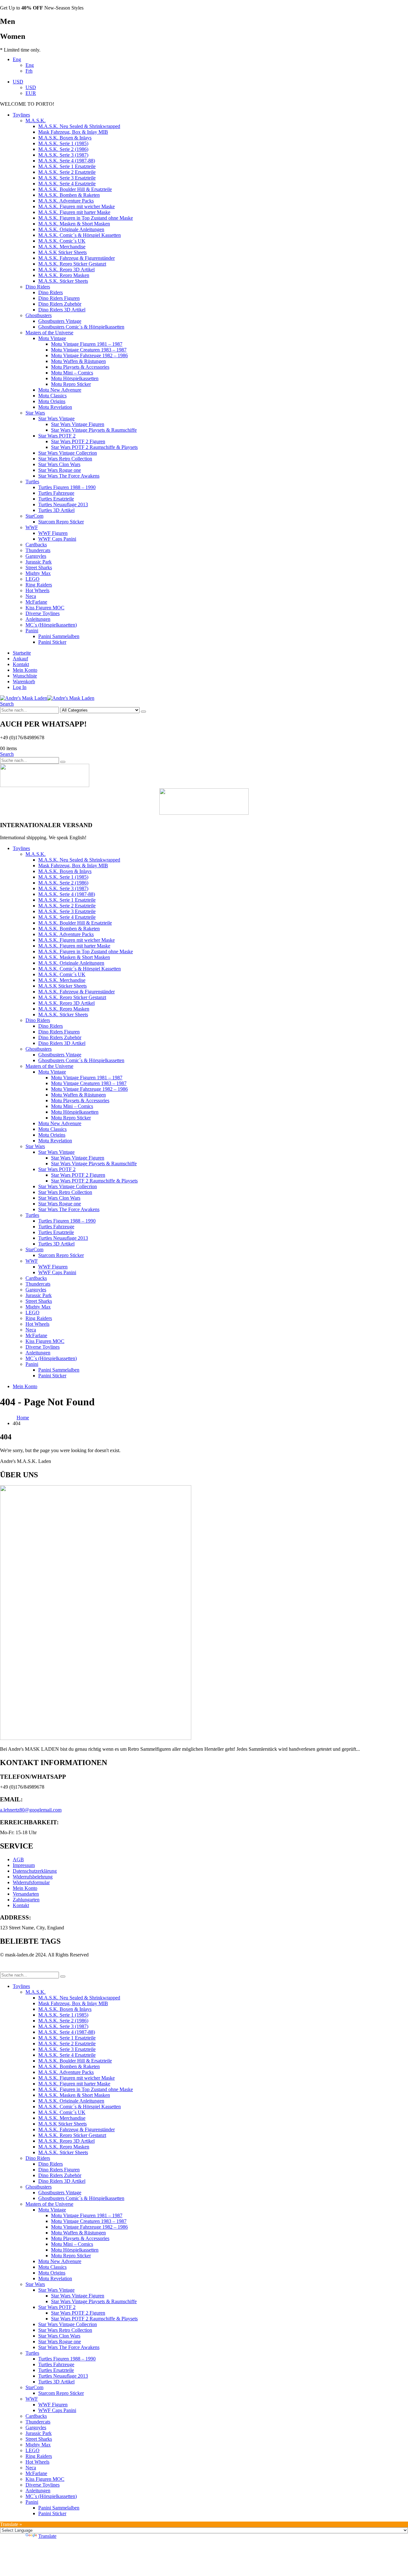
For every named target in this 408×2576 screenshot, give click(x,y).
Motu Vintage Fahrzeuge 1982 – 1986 (89, 355)
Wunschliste (25, 676)
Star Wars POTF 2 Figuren (78, 441)
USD (18, 82)
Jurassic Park (39, 562)
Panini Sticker (52, 642)
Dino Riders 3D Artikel (62, 310)
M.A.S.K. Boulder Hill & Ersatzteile (75, 189)
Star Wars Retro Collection (65, 459)
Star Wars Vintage (56, 419)
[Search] (143, 712)
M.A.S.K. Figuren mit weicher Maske (76, 206)
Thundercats (38, 550)
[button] (7, 704)
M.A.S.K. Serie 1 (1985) (63, 143)
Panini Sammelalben (59, 636)
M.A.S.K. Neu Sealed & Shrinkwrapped (79, 126)
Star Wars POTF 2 (57, 436)
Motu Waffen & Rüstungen (78, 361)
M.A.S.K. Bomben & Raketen (69, 195)
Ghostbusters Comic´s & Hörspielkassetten (81, 327)
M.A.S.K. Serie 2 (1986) (63, 149)
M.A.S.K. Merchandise (62, 247)
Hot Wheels (37, 590)
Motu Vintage (52, 338)
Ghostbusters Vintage (60, 321)
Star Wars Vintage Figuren (78, 424)
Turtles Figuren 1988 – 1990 (67, 487)
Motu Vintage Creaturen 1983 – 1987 (89, 350)
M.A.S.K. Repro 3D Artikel (66, 270)
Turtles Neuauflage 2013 (63, 504)
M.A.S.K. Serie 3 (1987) (63, 155)
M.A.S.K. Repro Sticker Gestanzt (72, 264)
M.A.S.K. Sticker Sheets (63, 281)
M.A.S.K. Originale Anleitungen (71, 229)
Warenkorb (24, 681)
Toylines (21, 115)
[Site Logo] (47, 698)
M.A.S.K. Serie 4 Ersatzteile (67, 184)
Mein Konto (25, 670)
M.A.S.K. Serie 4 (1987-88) (67, 161)
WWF (32, 527)
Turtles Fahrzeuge (56, 493)
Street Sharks (39, 568)
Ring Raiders (39, 585)
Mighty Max (38, 573)
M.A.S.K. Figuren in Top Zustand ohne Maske (86, 218)
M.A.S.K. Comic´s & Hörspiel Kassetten (80, 235)
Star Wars (35, 413)
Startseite (22, 653)
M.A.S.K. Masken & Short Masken (74, 224)
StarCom (34, 516)
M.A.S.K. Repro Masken (64, 275)
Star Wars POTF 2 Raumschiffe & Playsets (94, 447)
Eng (17, 59)
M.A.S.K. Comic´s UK (62, 241)
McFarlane (36, 602)
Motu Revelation (55, 407)
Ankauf (20, 659)
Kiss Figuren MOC (45, 608)
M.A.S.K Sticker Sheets (62, 252)
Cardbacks (36, 545)
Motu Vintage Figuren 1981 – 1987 (87, 344)
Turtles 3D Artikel (56, 510)
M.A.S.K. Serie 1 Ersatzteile (67, 166)
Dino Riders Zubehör (60, 304)
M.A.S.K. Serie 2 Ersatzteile (67, 172)
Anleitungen (38, 619)
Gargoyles (36, 556)
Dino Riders (38, 287)
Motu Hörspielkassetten (75, 378)
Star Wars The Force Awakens (69, 476)
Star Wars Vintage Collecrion (68, 453)
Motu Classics (52, 396)
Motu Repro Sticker (71, 384)
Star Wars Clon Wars (59, 464)
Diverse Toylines (43, 613)
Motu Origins (52, 401)
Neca (31, 596)
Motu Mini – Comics (72, 373)
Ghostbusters (39, 315)
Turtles (32, 482)
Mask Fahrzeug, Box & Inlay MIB (73, 132)
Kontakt (21, 664)
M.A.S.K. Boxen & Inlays (65, 138)
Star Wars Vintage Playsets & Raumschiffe (94, 430)
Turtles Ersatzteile (56, 499)
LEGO (33, 579)
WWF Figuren (53, 533)
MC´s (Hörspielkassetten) (51, 625)
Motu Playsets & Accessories (80, 367)
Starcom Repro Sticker (61, 522)
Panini (32, 631)
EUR (31, 93)
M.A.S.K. (36, 121)
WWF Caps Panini (57, 539)
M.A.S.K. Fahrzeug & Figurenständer (76, 258)
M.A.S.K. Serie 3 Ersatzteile (67, 178)
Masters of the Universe (49, 333)
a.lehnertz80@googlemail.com (31, 1810)
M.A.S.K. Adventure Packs (66, 201)
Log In (20, 687)
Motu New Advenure (60, 390)
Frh (29, 71)
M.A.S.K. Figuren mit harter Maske (74, 212)
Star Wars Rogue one (60, 470)
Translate (47, 2536)
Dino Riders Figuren (59, 298)
